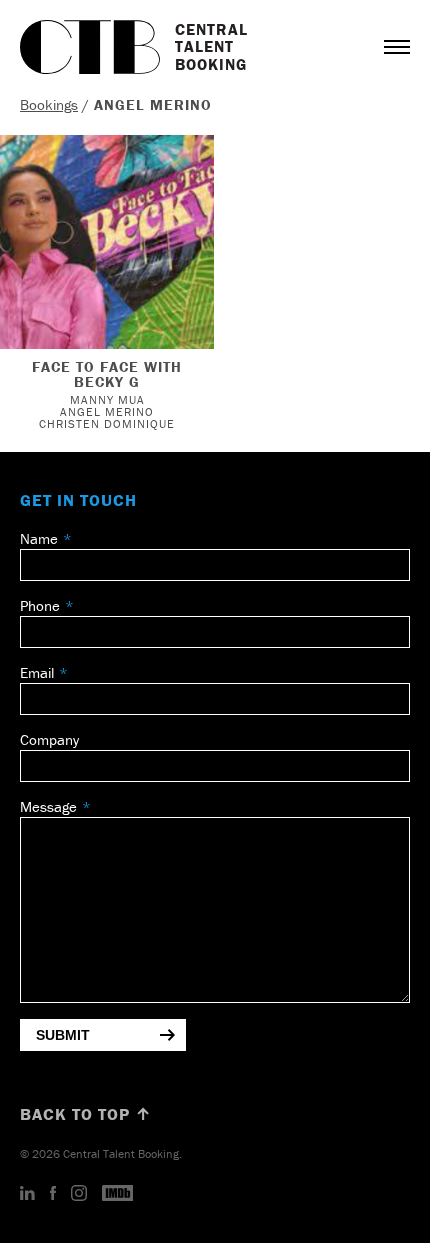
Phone (40, 605)
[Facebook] (53, 1194)
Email (37, 672)
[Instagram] (79, 1194)
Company (49, 739)
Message (48, 806)
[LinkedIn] (27, 1194)
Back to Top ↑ (86, 1114)
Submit (63, 1035)
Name (39, 538)
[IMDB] (118, 1194)
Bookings (49, 104)
